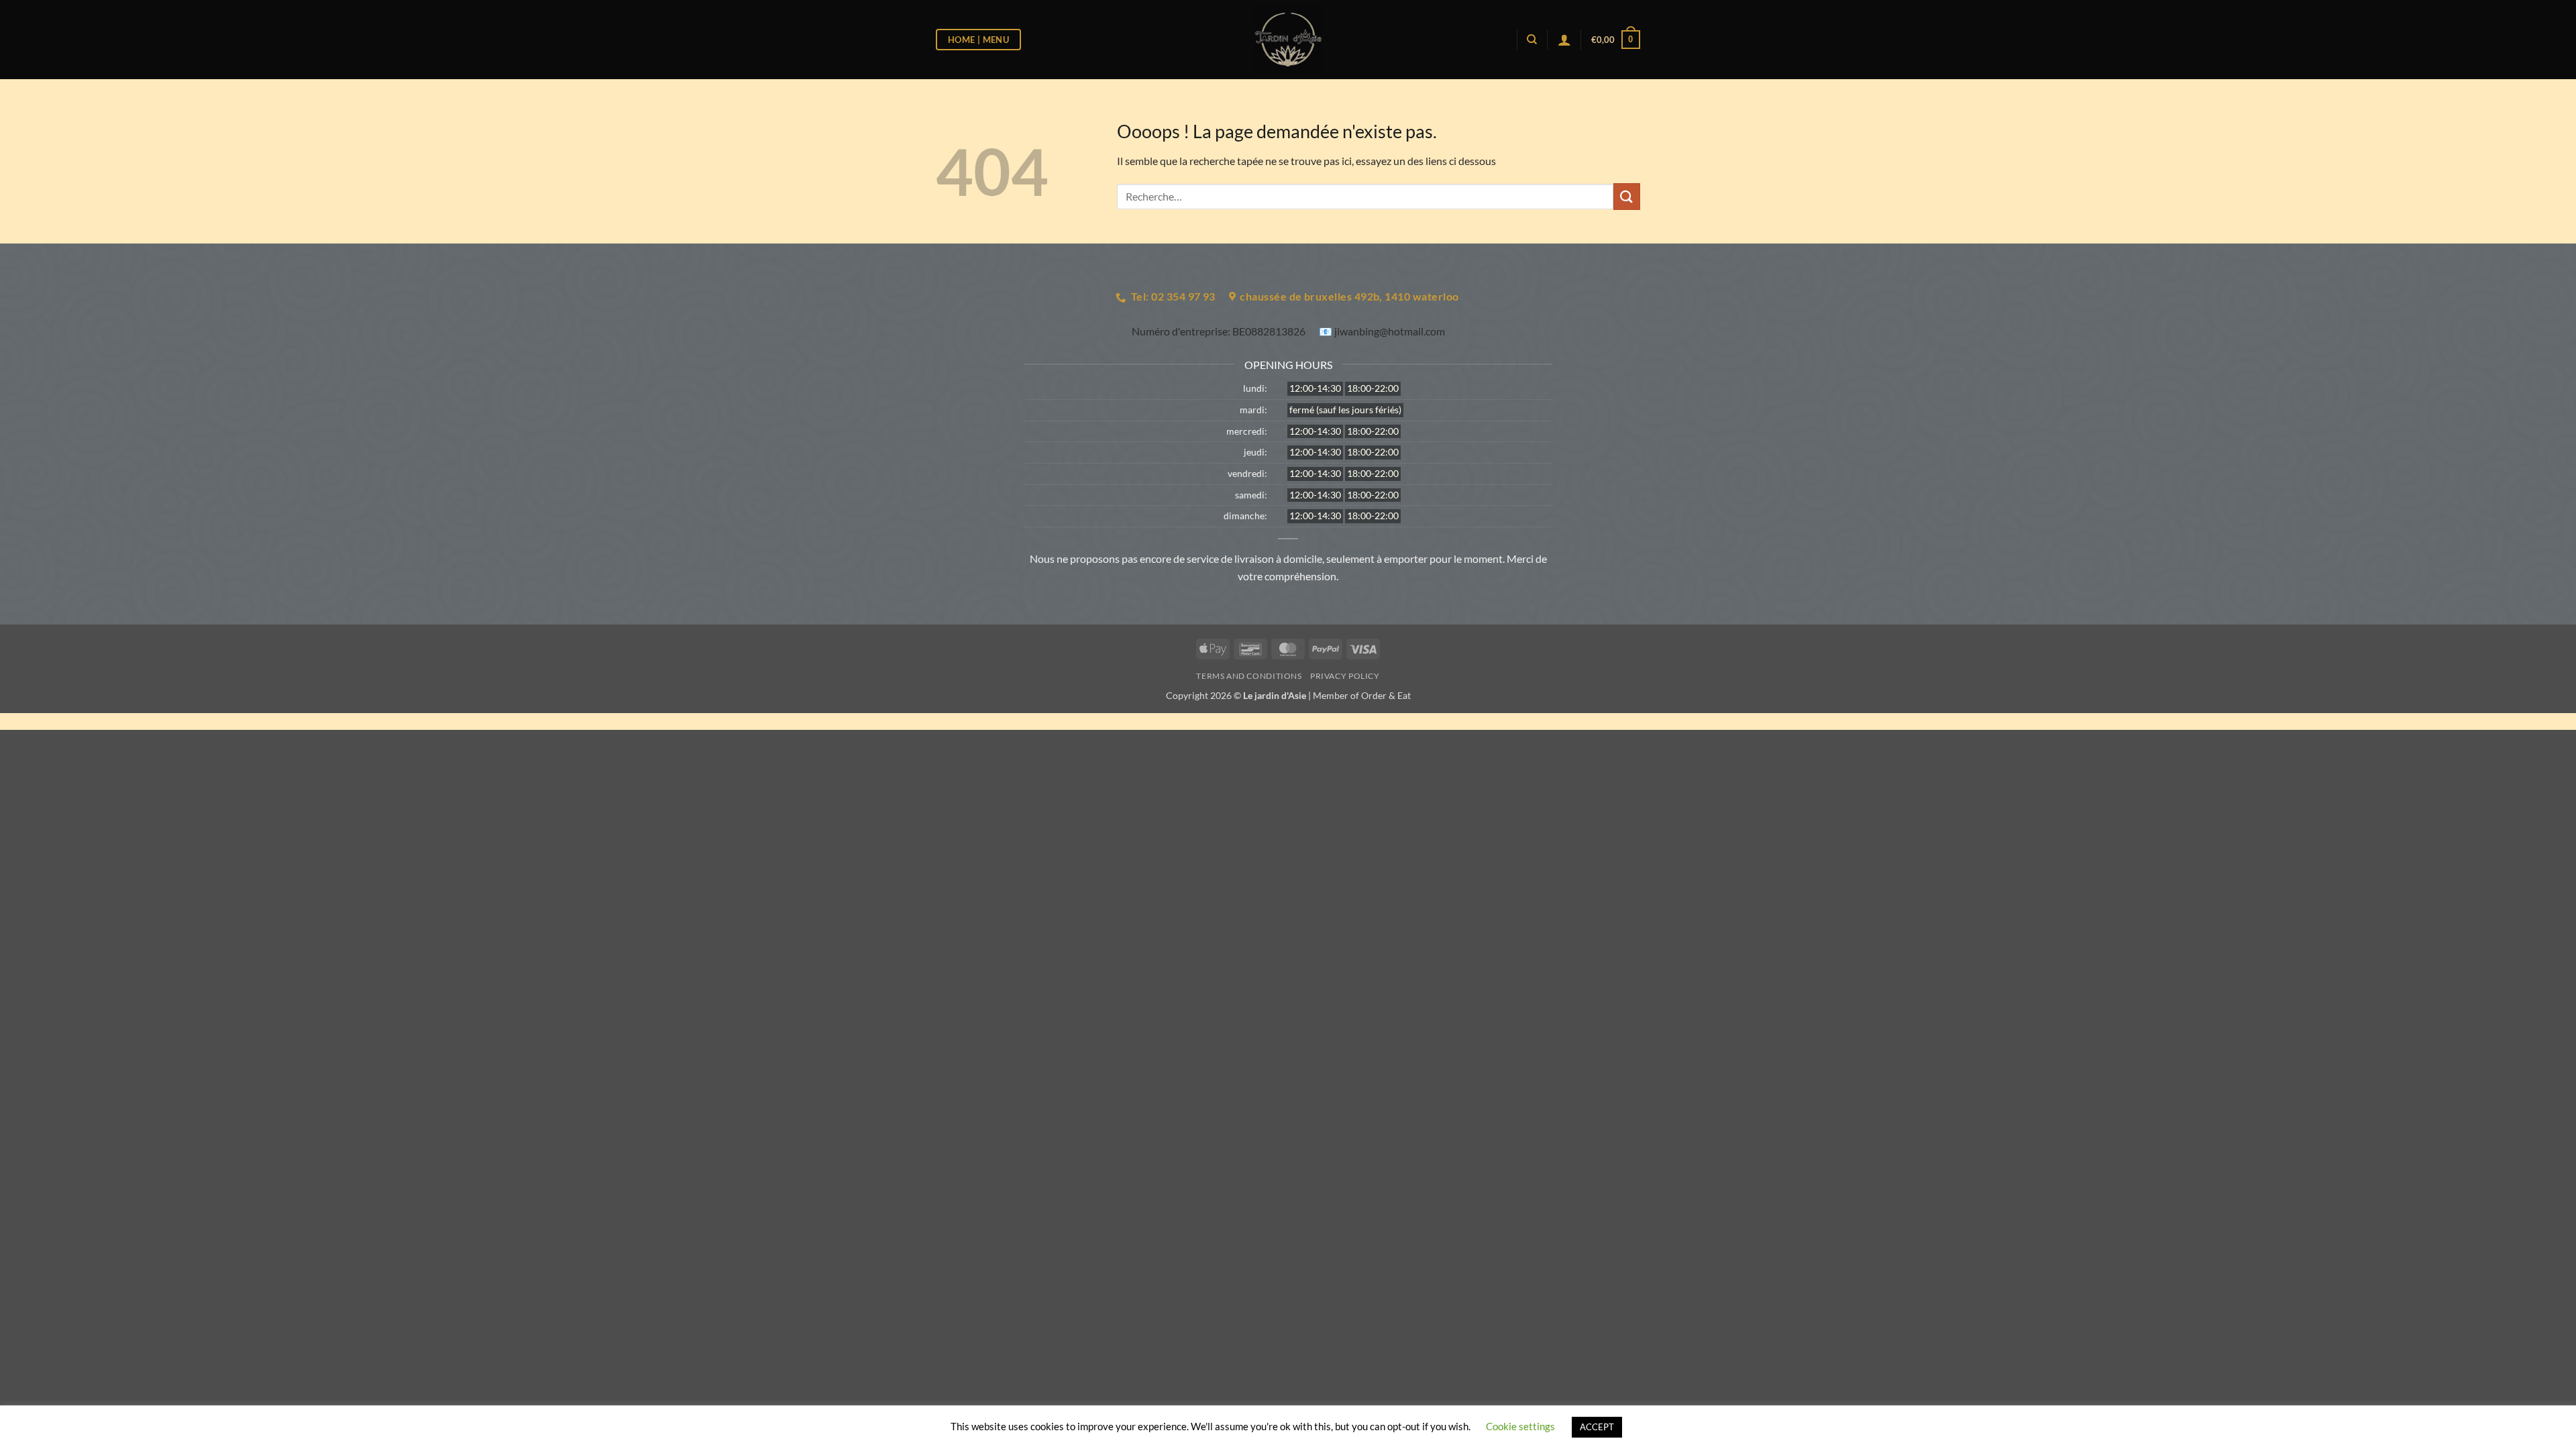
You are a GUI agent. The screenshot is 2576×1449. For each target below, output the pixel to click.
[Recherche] (1532, 40)
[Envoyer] (1627, 196)
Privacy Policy (1345, 676)
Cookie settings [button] (1520, 1426)
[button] (1616, 40)
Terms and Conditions (1249, 676)
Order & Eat (1386, 695)
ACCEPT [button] (1597, 1427)
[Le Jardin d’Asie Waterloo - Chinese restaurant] (1288, 40)
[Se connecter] (1564, 40)
